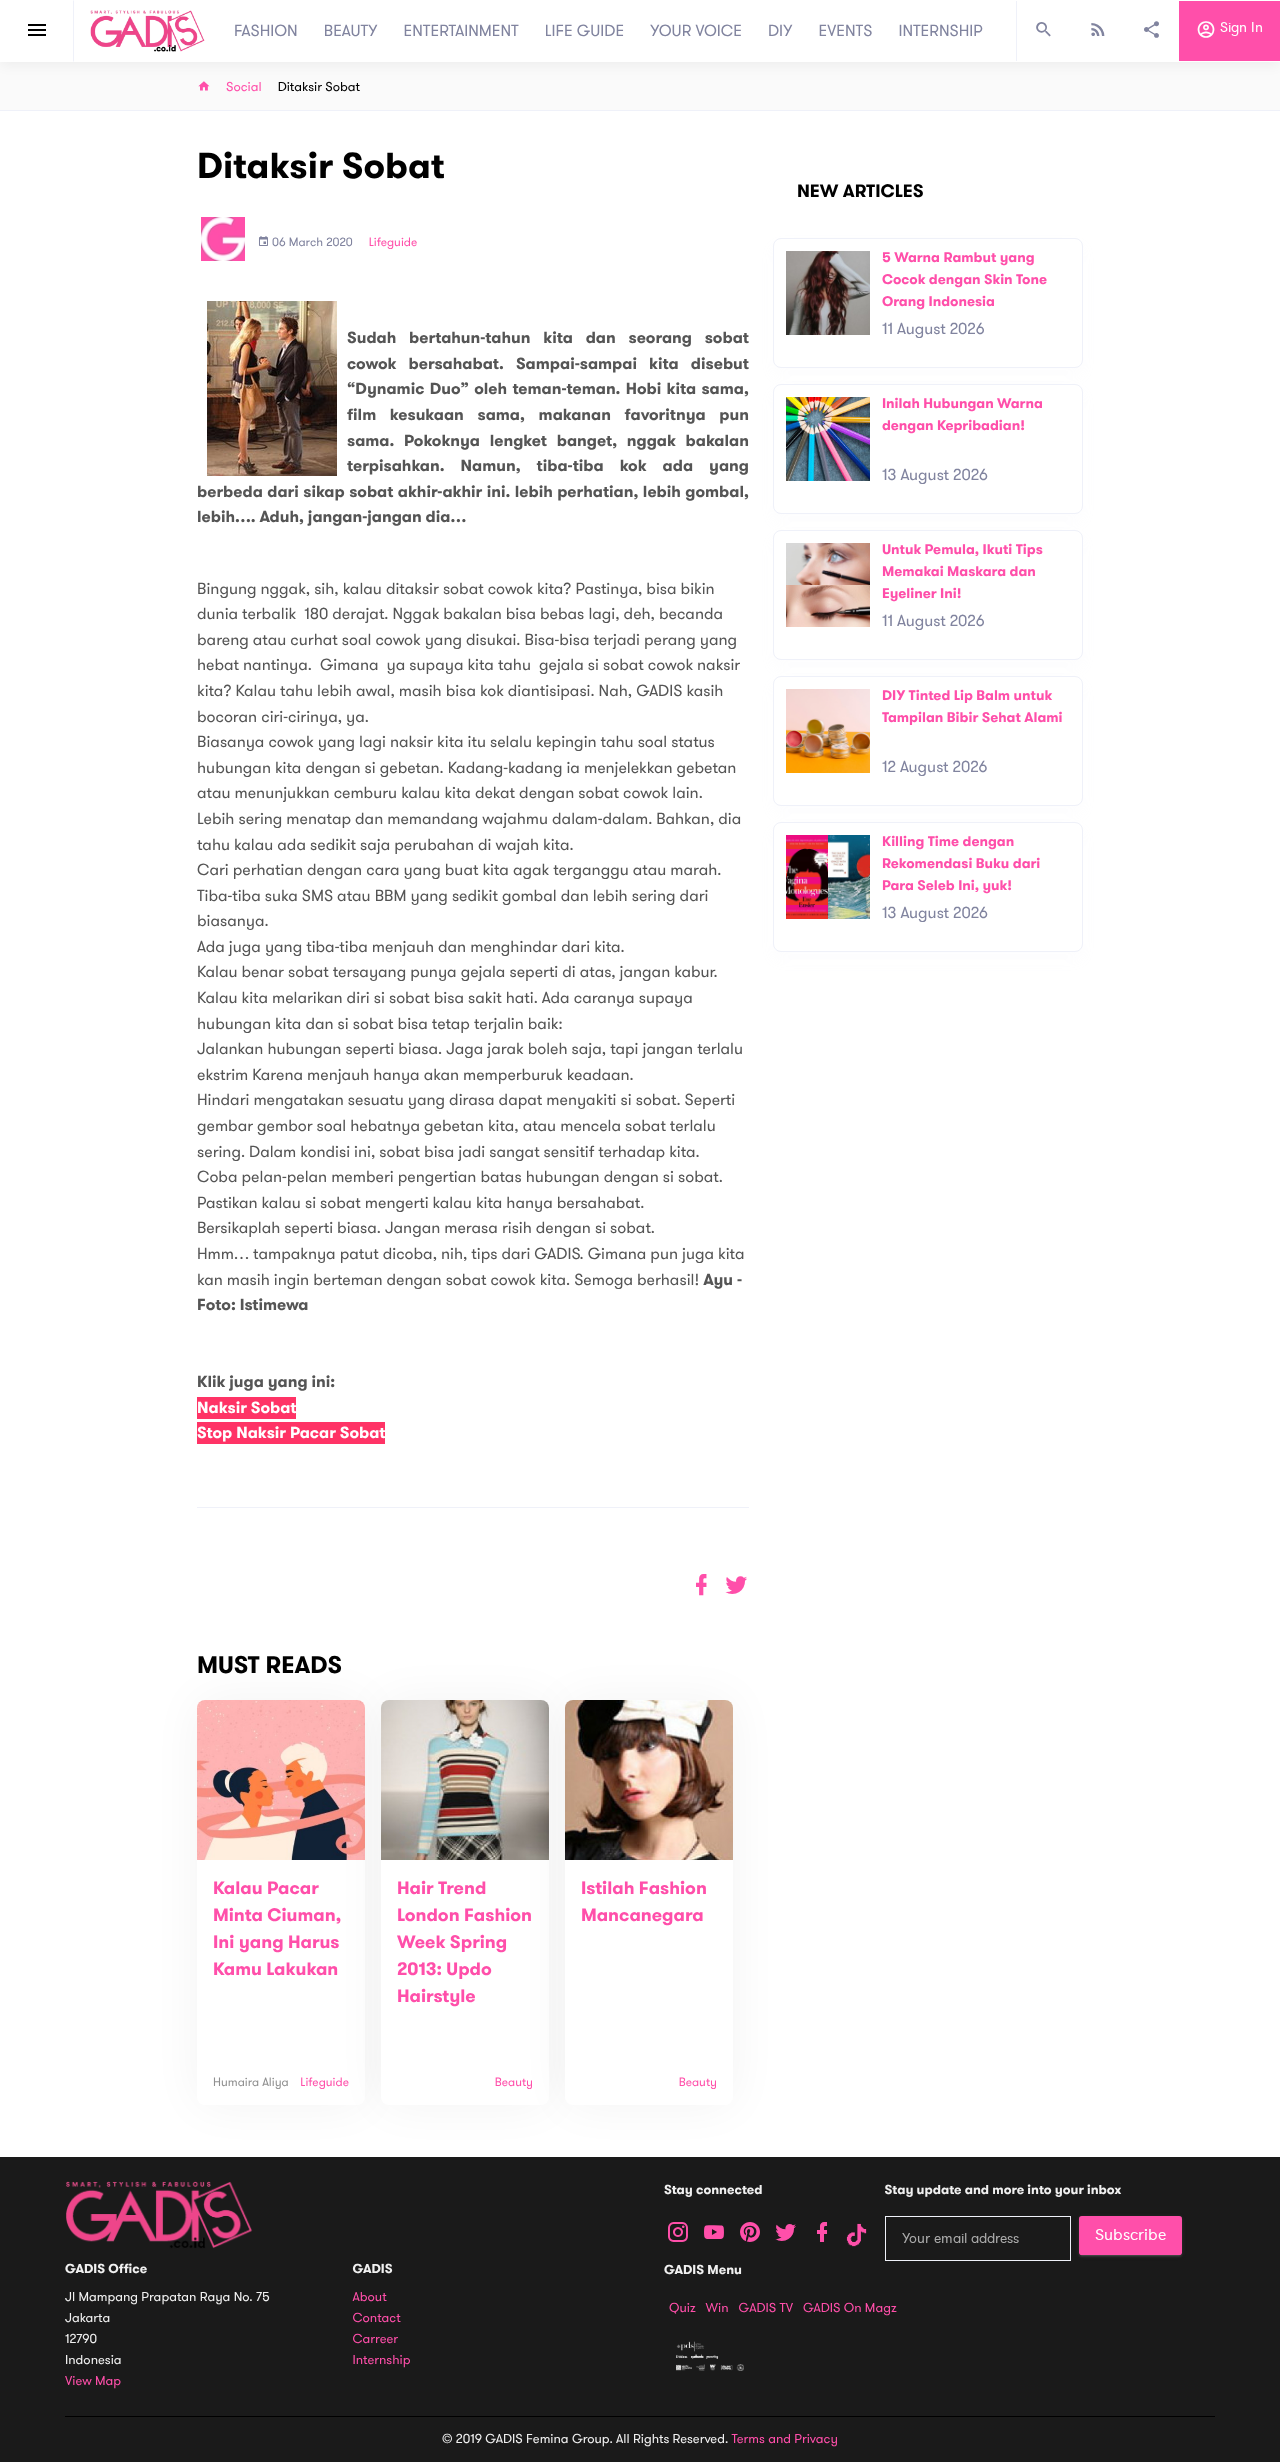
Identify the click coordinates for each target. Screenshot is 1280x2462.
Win (717, 2308)
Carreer (376, 2339)
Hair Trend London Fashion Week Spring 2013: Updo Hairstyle (464, 1943)
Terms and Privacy (785, 2439)
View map (93, 2381)
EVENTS (846, 31)
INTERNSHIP (940, 31)
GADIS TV (766, 2308)
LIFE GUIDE (584, 31)
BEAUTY (351, 31)
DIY (780, 31)
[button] (736, 1585)
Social (244, 87)
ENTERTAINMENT (461, 31)
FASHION (266, 31)
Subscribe (1130, 2235)
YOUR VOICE (696, 31)
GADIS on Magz (850, 2308)
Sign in (1239, 28)
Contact (377, 2318)
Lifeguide (393, 243)
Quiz (682, 2308)
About (370, 2297)
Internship (382, 2360)
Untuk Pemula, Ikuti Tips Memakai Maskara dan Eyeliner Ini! (962, 571)
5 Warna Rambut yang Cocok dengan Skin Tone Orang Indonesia (964, 279)
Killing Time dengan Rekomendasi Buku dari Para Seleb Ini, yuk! (961, 863)
